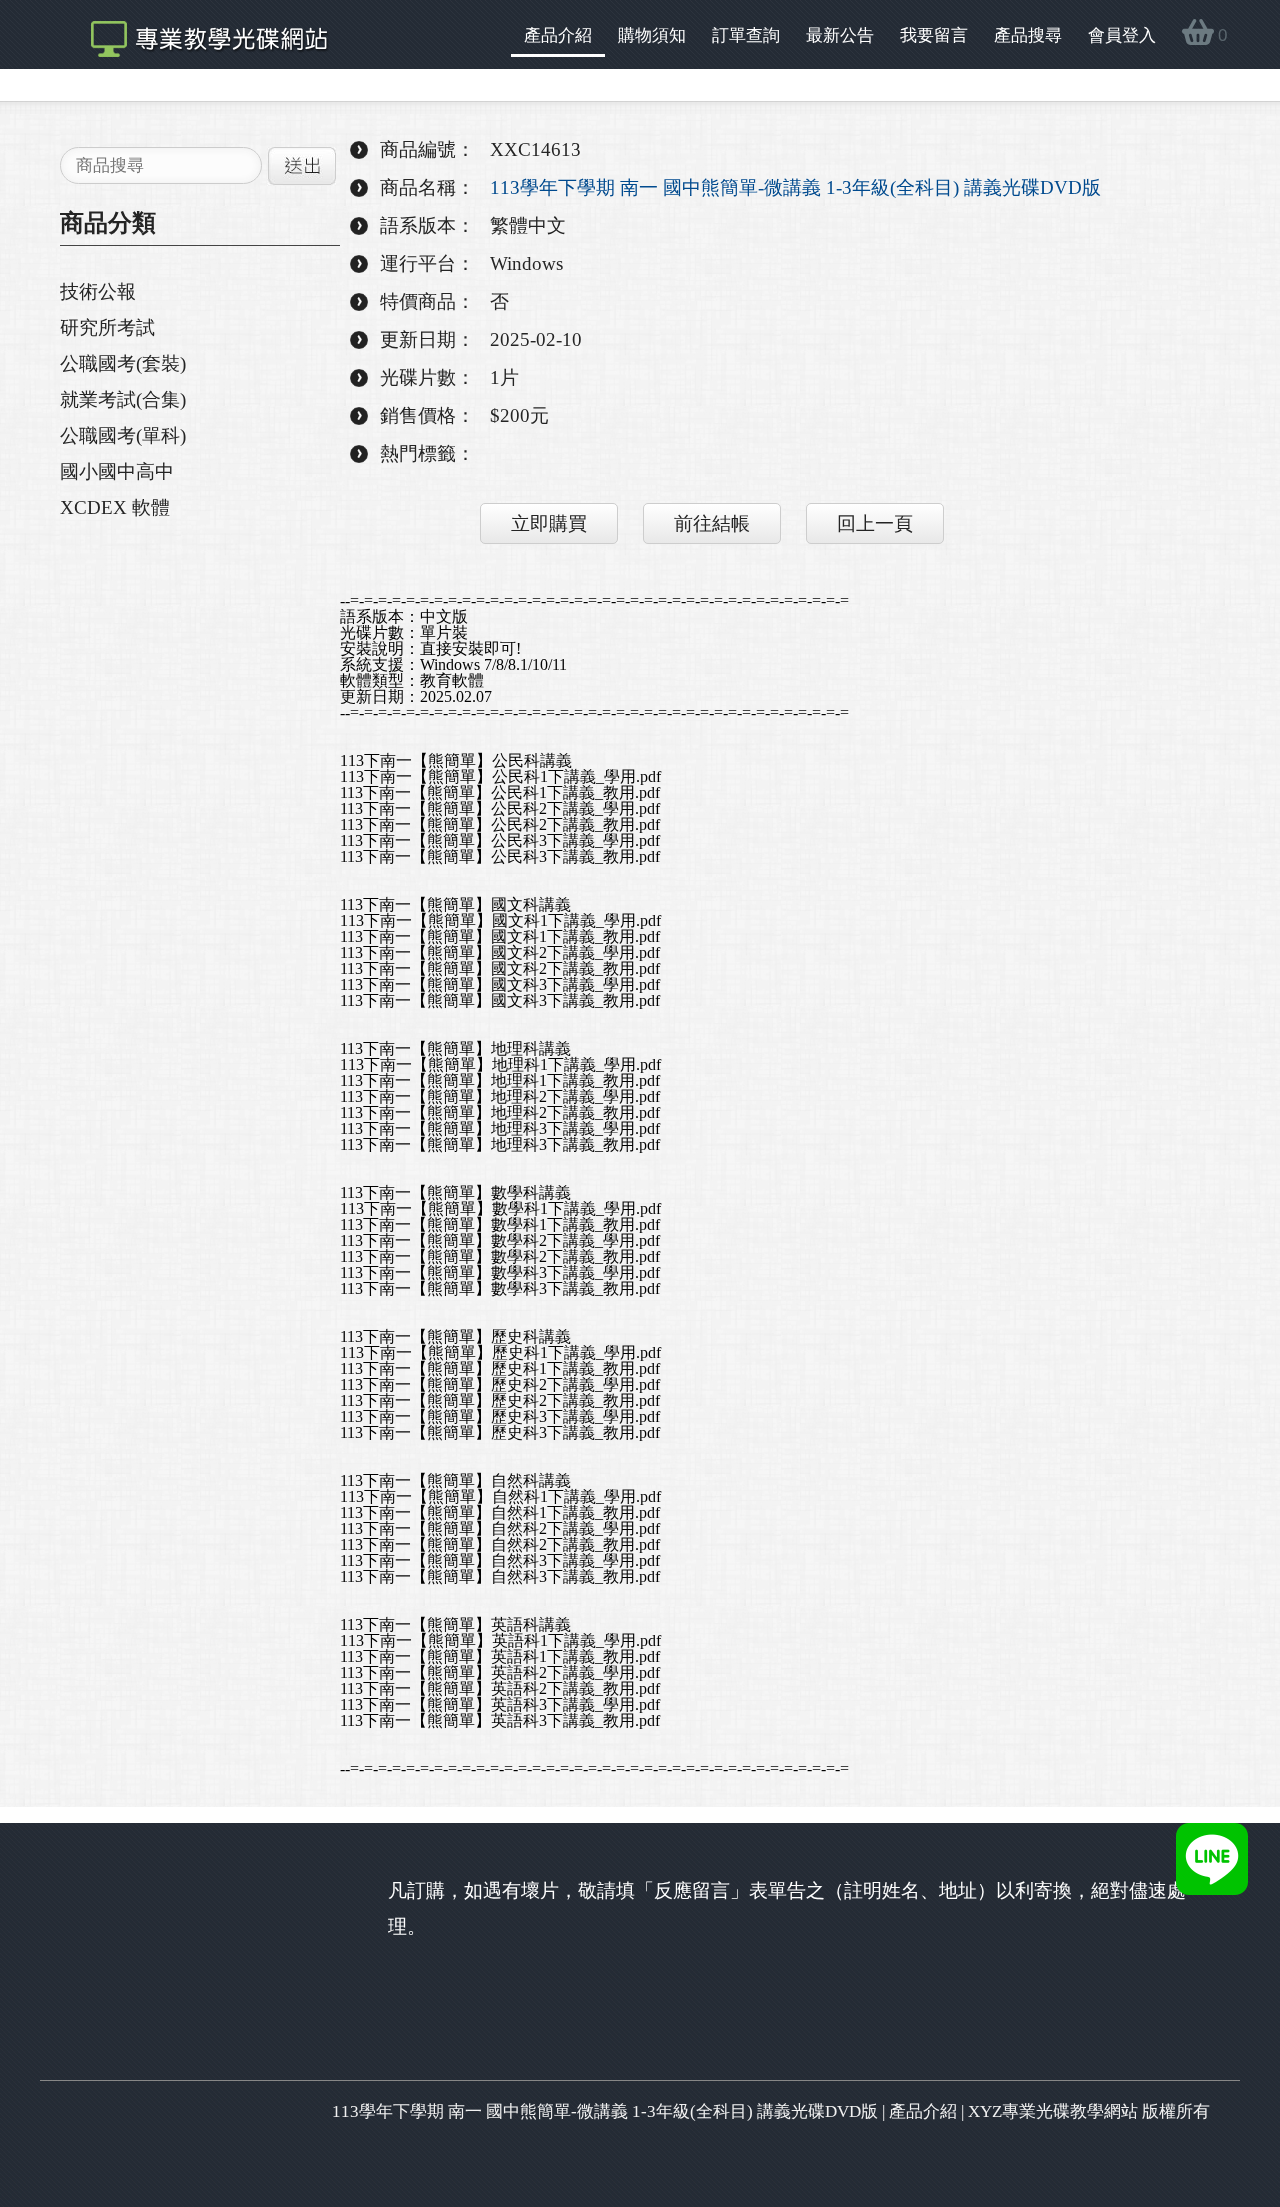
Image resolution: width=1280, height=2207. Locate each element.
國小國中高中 (117, 471)
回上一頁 (875, 523)
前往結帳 (712, 523)
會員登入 (1122, 35)
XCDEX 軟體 (115, 507)
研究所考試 (107, 327)
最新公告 (840, 35)
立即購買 (549, 523)
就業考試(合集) (123, 399)
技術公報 (98, 291)
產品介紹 (558, 35)
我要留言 (934, 35)
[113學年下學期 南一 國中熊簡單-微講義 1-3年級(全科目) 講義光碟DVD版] (199, 34)
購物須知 (652, 35)
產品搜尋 (1028, 35)
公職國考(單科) (123, 435)
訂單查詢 (746, 35)
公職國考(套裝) (123, 363)
